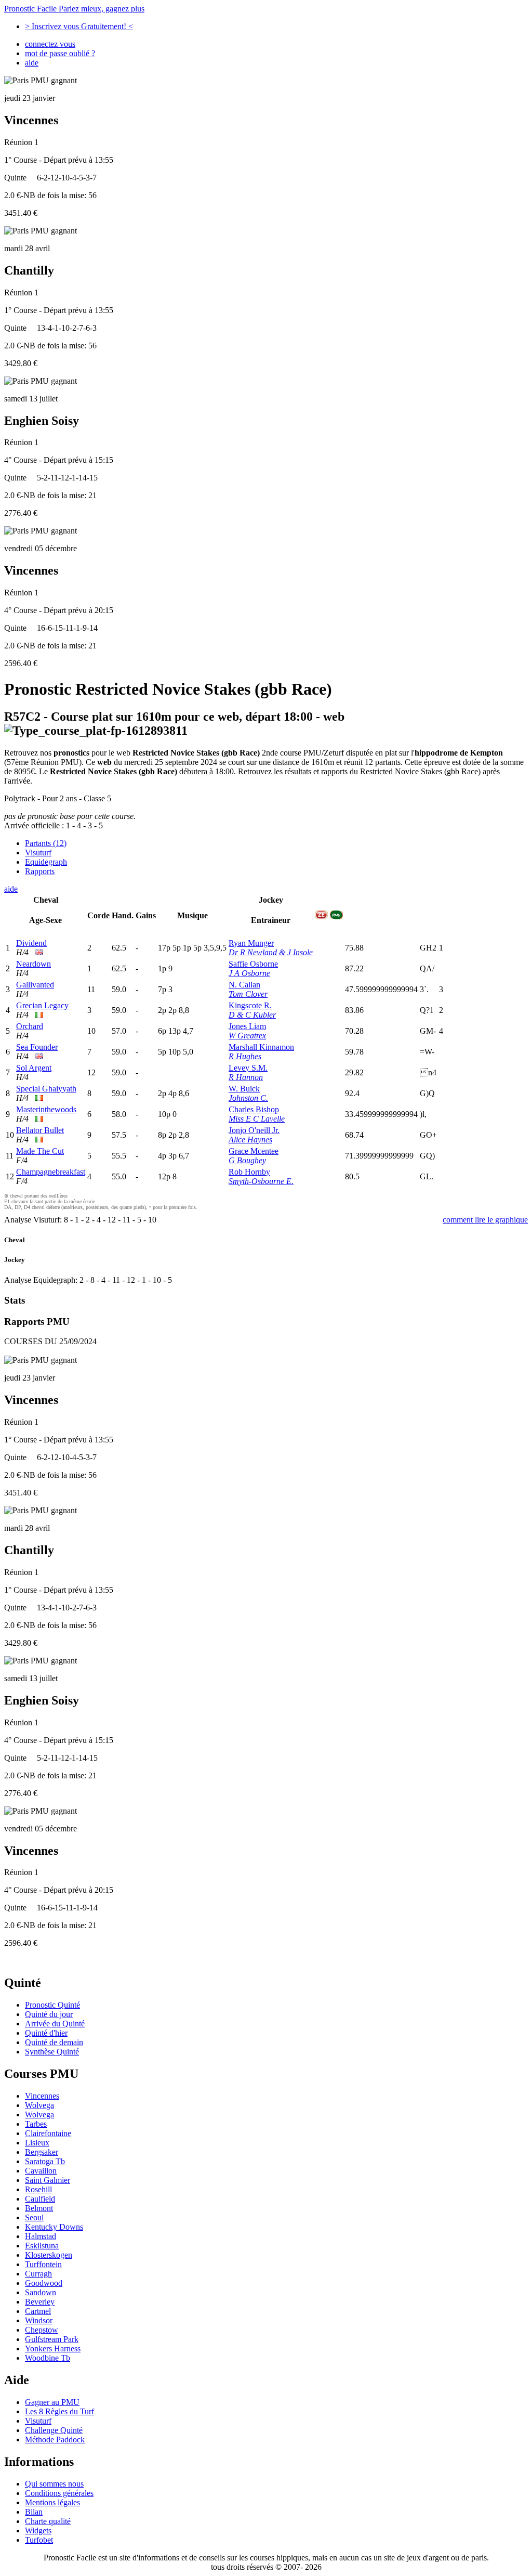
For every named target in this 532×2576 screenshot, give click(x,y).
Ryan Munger (251, 943)
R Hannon (246, 1077)
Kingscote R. (250, 1005)
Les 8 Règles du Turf (59, 2411)
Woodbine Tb (48, 2358)
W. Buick (244, 1089)
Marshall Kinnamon (261, 1047)
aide (32, 63)
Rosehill (38, 2189)
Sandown (41, 2292)
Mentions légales (52, 2502)
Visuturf (38, 853)
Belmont (39, 2208)
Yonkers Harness (53, 2349)
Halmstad (41, 2236)
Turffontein (43, 2264)
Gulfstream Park (52, 2339)
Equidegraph (46, 862)
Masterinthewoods (46, 1109)
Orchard (30, 1026)
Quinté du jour (49, 2014)
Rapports (40, 871)
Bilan (34, 2512)
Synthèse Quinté (52, 2052)
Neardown (34, 964)
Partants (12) (46, 843)
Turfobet (39, 2540)
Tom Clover (248, 994)
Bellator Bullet (40, 1130)
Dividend (31, 943)
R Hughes (245, 1056)
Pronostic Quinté (52, 2005)
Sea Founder (37, 1047)
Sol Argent (34, 1068)
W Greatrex (247, 1036)
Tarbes (36, 2124)
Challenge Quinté (54, 2430)
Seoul (34, 2217)
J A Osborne (249, 973)
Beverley (40, 2302)
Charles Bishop (254, 1109)
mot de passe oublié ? (60, 53)
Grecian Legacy (42, 1005)
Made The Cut (40, 1151)
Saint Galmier (48, 2180)
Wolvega (39, 2105)
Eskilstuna (42, 2246)
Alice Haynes (250, 1140)
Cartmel (38, 2311)
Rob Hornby (249, 1172)
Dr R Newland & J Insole (271, 952)
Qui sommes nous (54, 2484)
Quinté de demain (54, 2042)
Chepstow (42, 2330)
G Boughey (247, 1160)
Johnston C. (248, 1098)
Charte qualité (48, 2521)
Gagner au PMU (52, 2402)
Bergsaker (42, 2152)
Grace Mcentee (254, 1151)
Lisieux (37, 2143)
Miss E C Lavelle (257, 1119)
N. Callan (244, 985)
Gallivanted (35, 985)
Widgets (38, 2531)
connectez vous (50, 44)
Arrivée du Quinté (55, 2024)
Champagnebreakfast (51, 1172)
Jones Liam (247, 1026)
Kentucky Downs (54, 2227)
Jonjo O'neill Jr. (254, 1130)
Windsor (39, 2320)
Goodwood (44, 2283)
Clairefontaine (48, 2133)
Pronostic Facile (74, 9)
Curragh (38, 2274)
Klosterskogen (49, 2255)
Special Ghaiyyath (46, 1089)
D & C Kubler (252, 1015)
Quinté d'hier (46, 2033)
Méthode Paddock (55, 2440)
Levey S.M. (248, 1068)
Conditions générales (59, 2493)
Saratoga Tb (45, 2161)
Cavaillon (41, 2171)
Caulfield (40, 2199)
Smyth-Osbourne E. (261, 1181)
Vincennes (42, 2096)
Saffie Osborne (253, 964)
